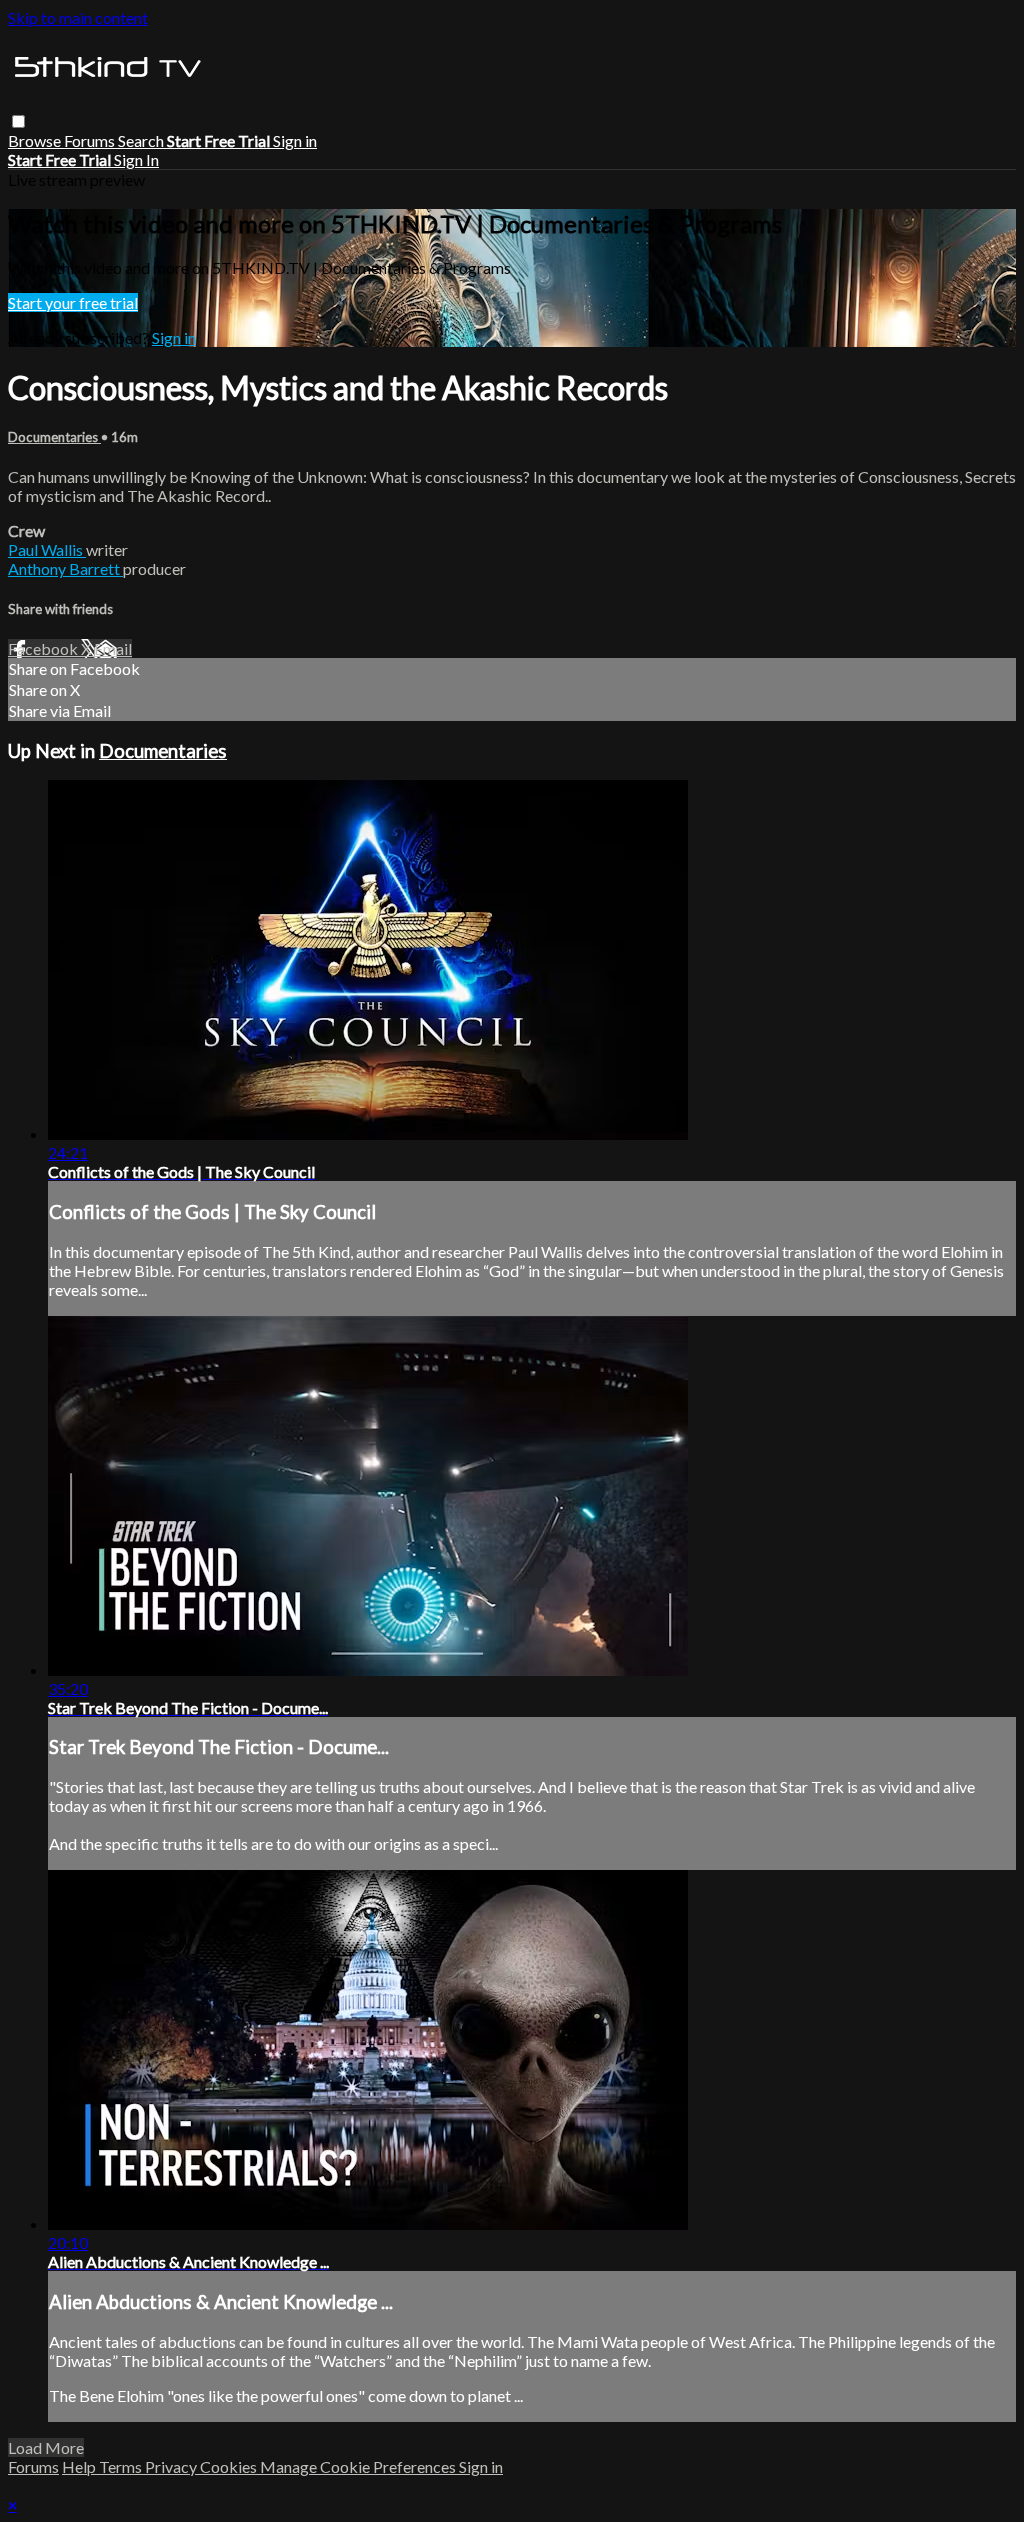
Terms (122, 2466)
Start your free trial (73, 302)
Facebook (44, 648)
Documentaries (54, 437)
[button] (18, 121)
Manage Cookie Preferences (359, 2466)
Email (113, 648)
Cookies (230, 2466)
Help (80, 2466)
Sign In (136, 159)
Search (142, 140)
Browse (36, 140)
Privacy (172, 2466)
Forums (91, 140)
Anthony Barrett (65, 568)
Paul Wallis (47, 549)
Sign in (295, 140)
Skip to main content (78, 17)
